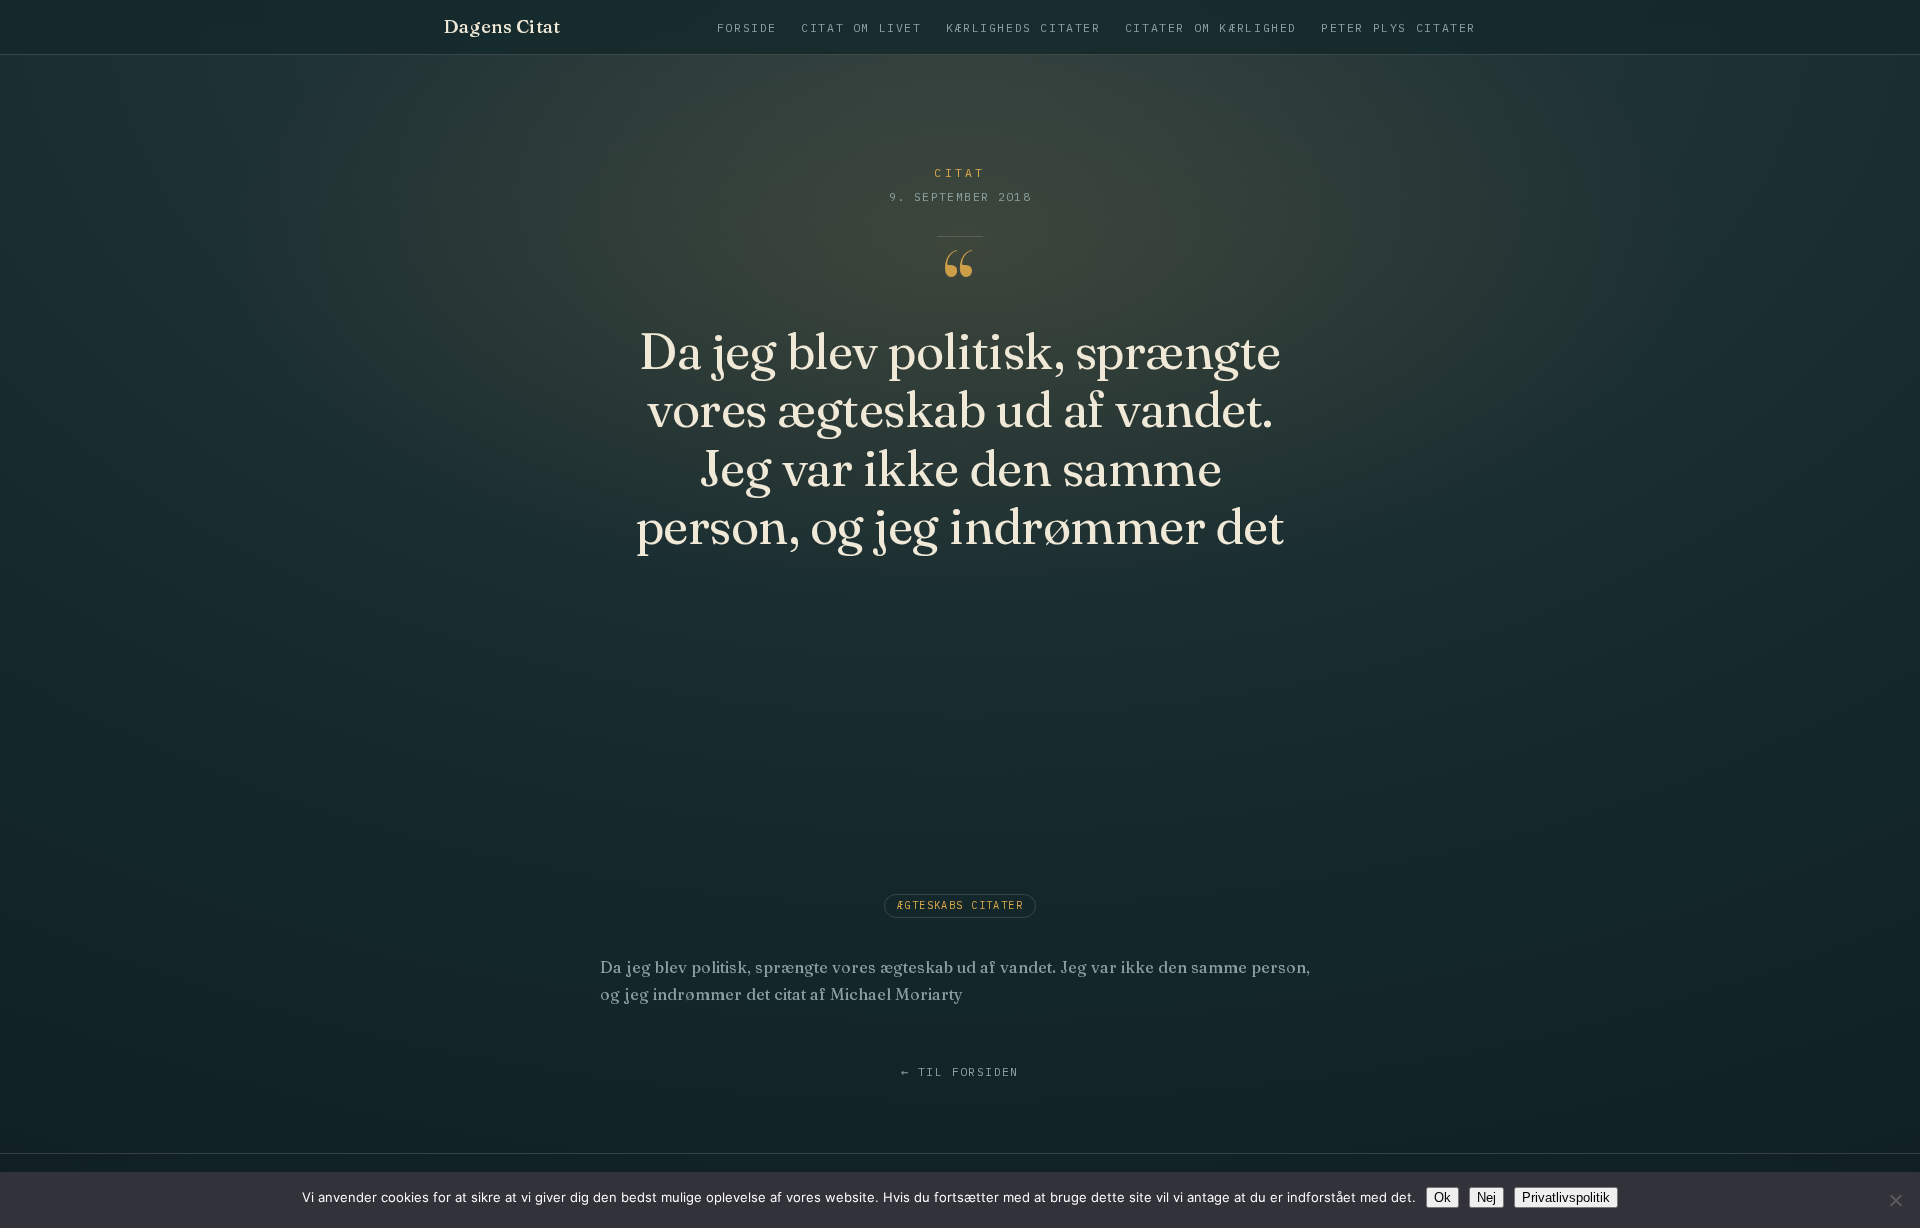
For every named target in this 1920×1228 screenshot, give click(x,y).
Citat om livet (861, 27)
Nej (1486, 1197)
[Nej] (1895, 1200)
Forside (747, 27)
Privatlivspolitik (1566, 1197)
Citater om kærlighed (1211, 27)
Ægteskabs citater (960, 904)
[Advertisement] (960, 729)
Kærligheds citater (1023, 27)
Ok (1442, 1197)
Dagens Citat (502, 27)
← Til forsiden (959, 1071)
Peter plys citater (1398, 27)
